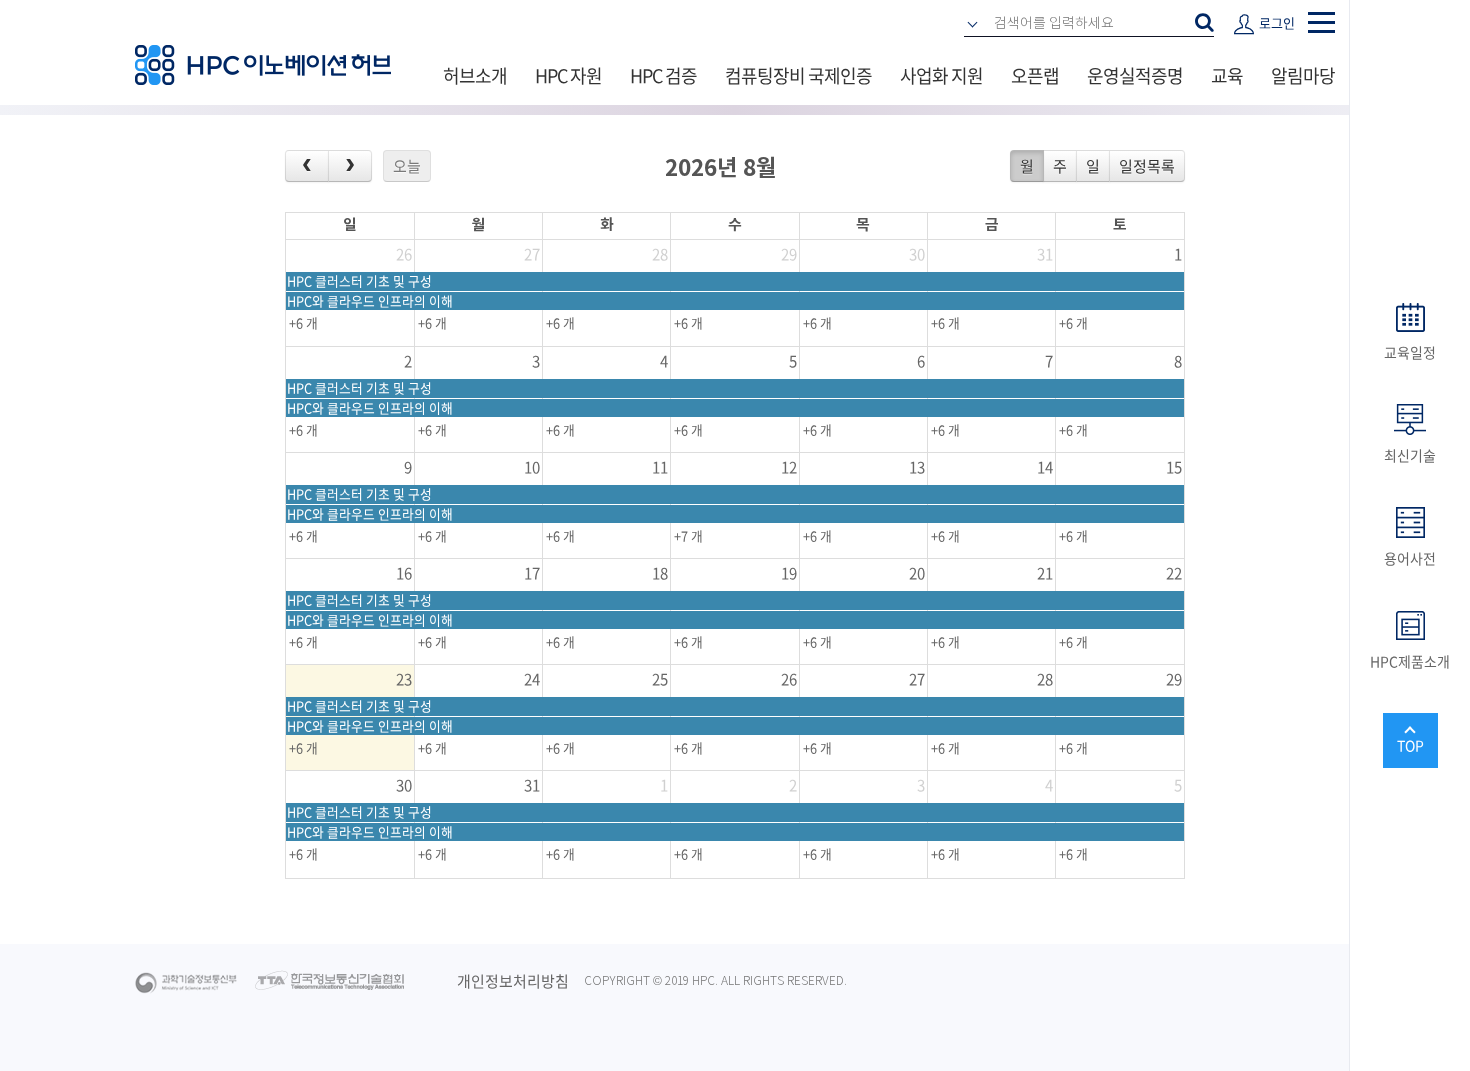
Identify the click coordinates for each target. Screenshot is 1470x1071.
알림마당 (1303, 75)
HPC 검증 (663, 75)
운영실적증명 (1135, 75)
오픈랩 (1035, 75)
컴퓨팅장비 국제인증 (798, 75)
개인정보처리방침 (513, 981)
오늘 (407, 166)
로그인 (1277, 22)
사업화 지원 (941, 75)
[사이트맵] (1321, 22)
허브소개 (475, 75)
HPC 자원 (568, 75)
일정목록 (1147, 166)
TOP (1410, 745)
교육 (1227, 75)
